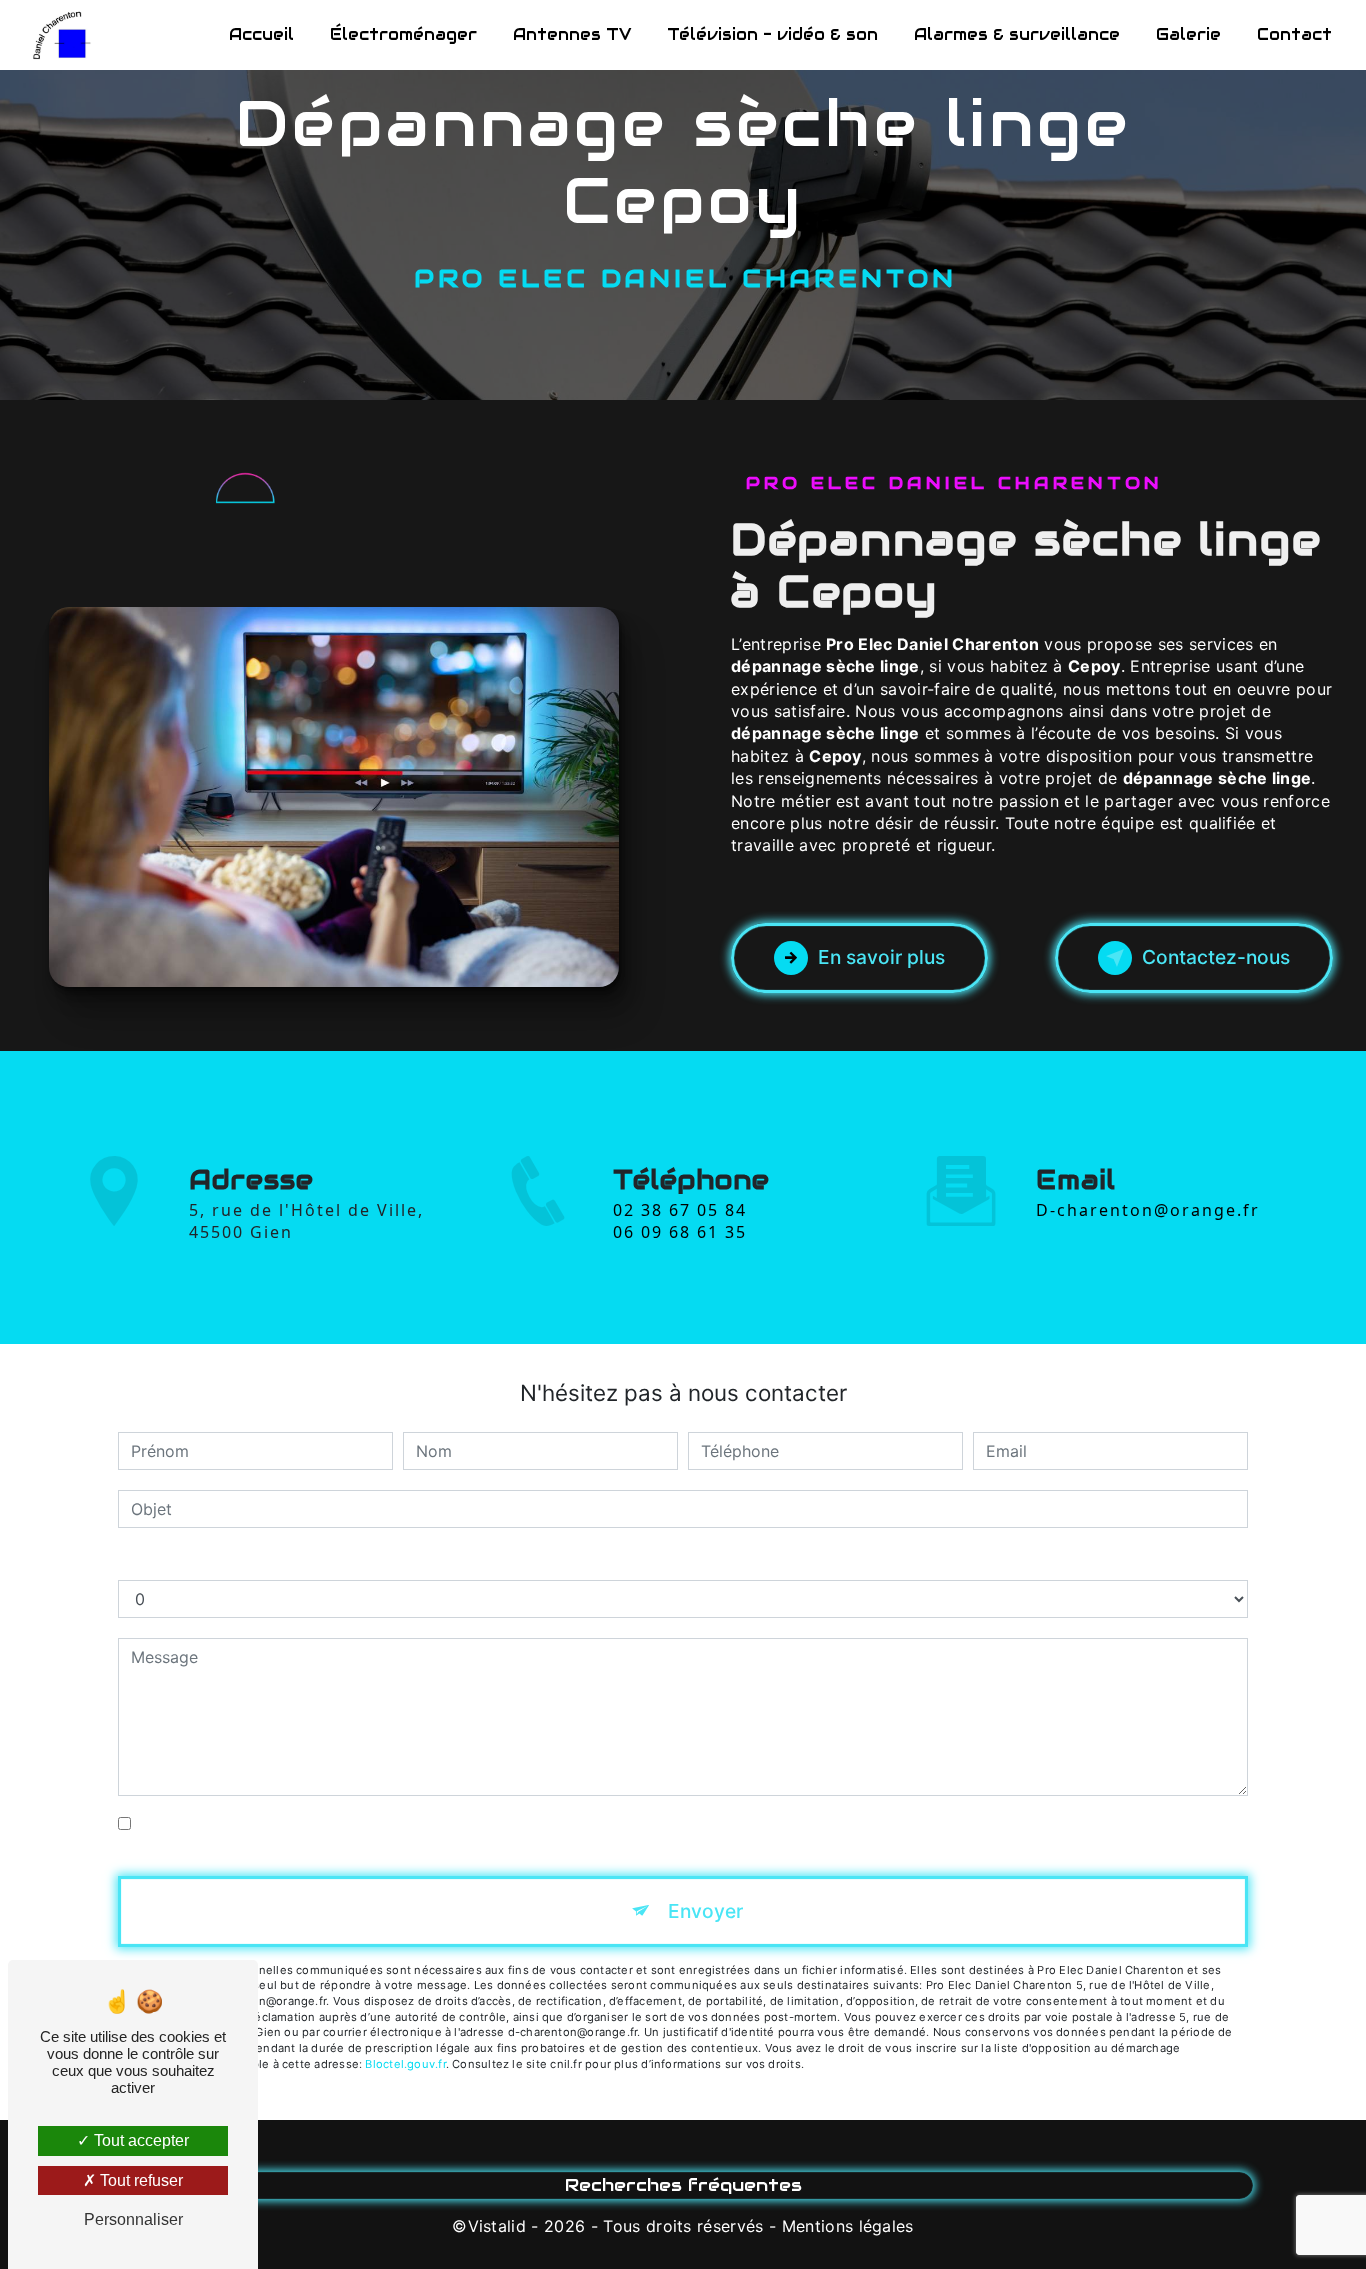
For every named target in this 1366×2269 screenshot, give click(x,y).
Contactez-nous (1216, 957)
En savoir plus (881, 957)
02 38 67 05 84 (680, 1210)
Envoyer (705, 1911)
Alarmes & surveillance (1017, 34)
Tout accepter (139, 2140)
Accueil (261, 34)
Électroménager (403, 34)
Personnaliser (133, 2219)
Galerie (1188, 34)
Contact (1294, 34)
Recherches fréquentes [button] (683, 2185)
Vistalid (497, 2226)
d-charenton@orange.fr (1148, 1210)
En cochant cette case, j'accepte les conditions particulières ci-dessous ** (420, 1824)
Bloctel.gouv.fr (405, 2064)
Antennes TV (572, 34)
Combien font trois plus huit (224, 1560)
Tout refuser (139, 2180)
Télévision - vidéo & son (772, 34)
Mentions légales (848, 2226)
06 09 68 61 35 (680, 1232)
